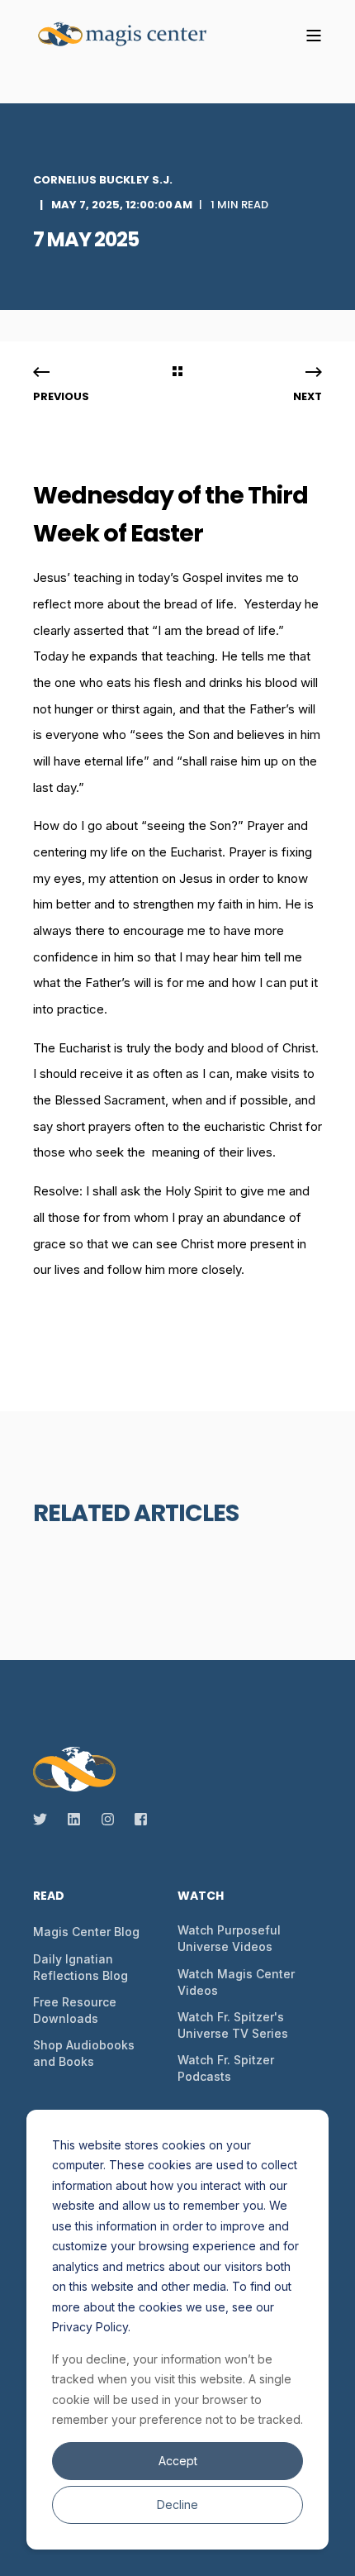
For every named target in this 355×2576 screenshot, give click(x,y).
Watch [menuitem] (201, 1897)
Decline (177, 2504)
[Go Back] (177, 373)
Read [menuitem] (49, 1897)
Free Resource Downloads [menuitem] (75, 2010)
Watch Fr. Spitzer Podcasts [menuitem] (226, 2068)
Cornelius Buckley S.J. (103, 180)
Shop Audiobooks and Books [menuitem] (84, 2053)
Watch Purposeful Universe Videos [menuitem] (229, 1938)
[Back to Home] (132, 36)
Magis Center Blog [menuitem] (86, 1932)
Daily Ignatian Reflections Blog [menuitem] (80, 1967)
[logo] (74, 1769)
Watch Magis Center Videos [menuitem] (236, 1982)
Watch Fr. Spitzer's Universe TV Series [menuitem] (233, 2025)
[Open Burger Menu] (314, 36)
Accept (178, 2461)
